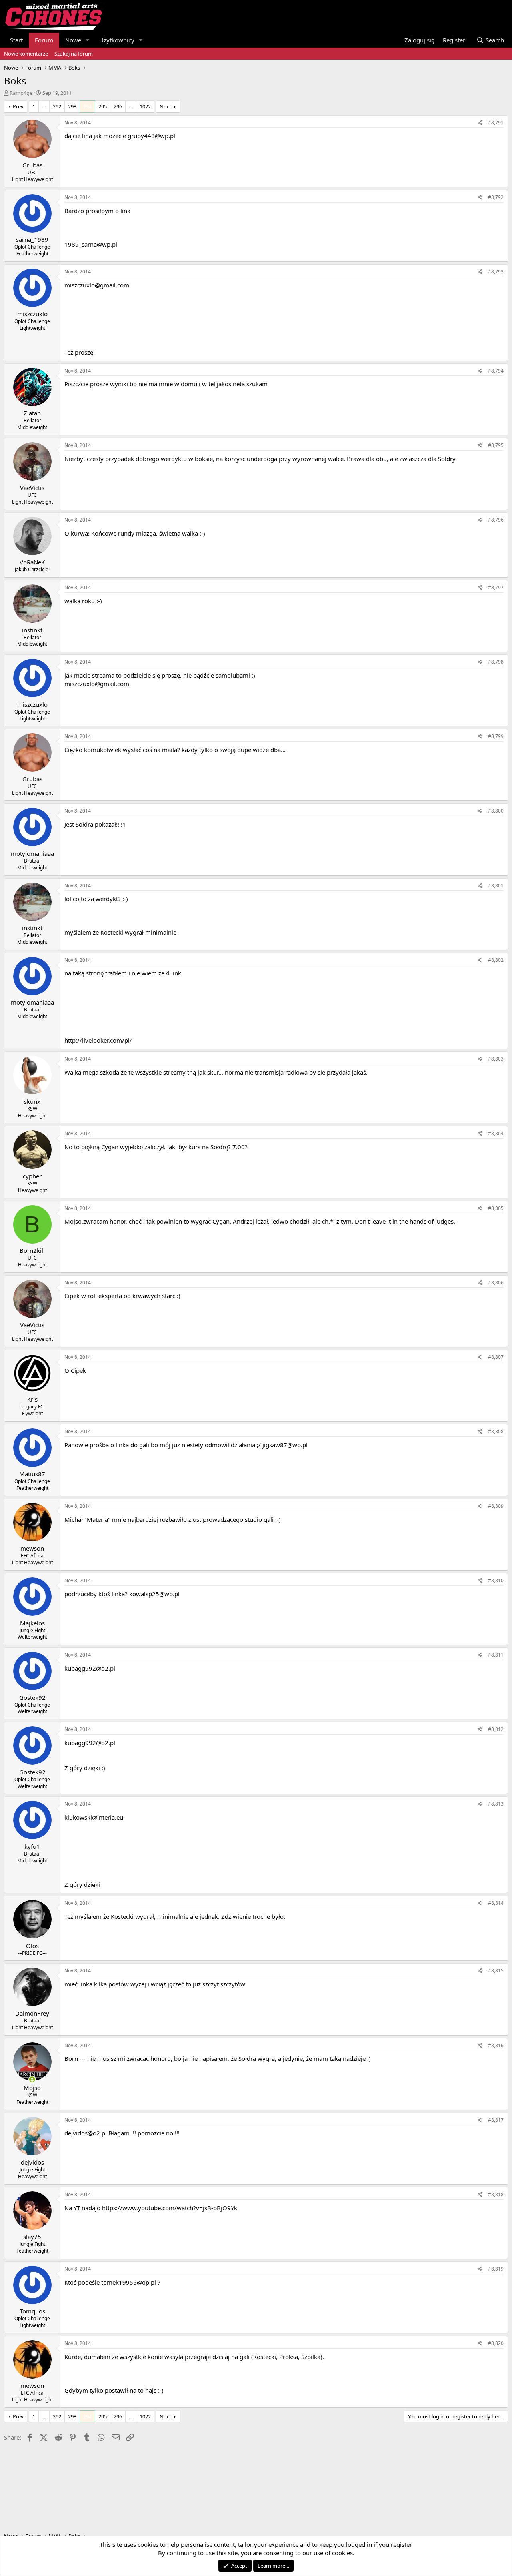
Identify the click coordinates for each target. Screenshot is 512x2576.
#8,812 (496, 1729)
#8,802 (496, 960)
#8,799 (496, 736)
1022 (145, 106)
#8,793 (496, 272)
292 (57, 106)
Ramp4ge (21, 93)
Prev (18, 106)
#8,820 (496, 2343)
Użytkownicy (117, 40)
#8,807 (496, 1357)
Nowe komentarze (26, 54)
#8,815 (496, 1971)
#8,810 (496, 1580)
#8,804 (496, 1133)
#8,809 (496, 1506)
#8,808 (496, 1431)
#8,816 (496, 2045)
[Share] (480, 123)
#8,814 (496, 1903)
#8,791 (496, 123)
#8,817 (496, 2120)
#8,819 (496, 2269)
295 (103, 106)
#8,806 (496, 1283)
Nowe (73, 40)
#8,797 (496, 587)
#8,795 (496, 445)
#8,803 (496, 1059)
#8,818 (496, 2194)
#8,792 (496, 197)
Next (165, 106)
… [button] (44, 106)
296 (118, 106)
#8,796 (496, 520)
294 (87, 106)
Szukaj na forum (74, 54)
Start (16, 40)
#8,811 (496, 1655)
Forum (44, 40)
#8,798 (496, 662)
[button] (88, 40)
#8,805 (496, 1208)
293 (72, 106)
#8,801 (496, 886)
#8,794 (496, 371)
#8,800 (496, 811)
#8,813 (496, 1804)
